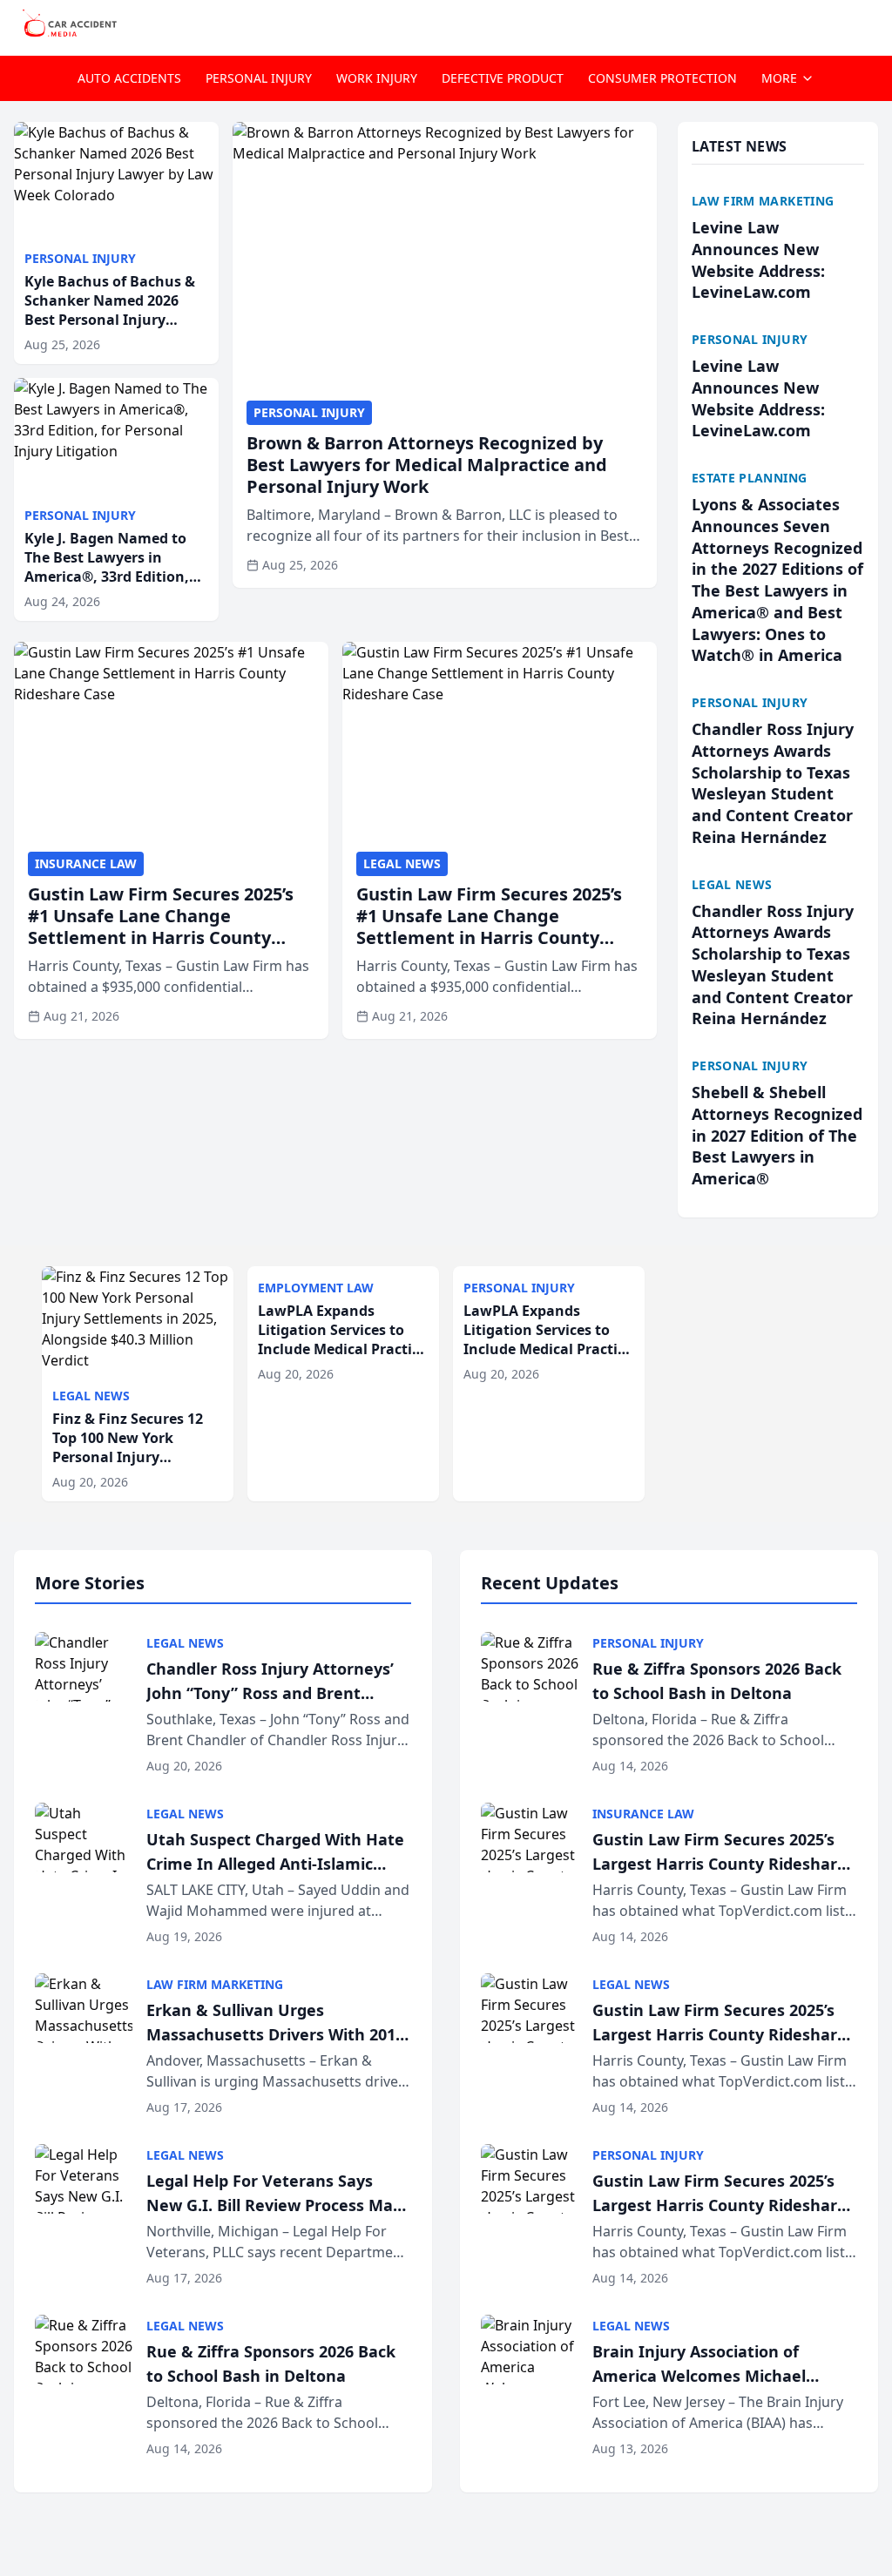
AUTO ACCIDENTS (129, 78)
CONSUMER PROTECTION (662, 78)
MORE (779, 78)
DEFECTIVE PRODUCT (503, 78)
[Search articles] (869, 24)
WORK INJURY (377, 78)
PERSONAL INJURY (259, 78)
